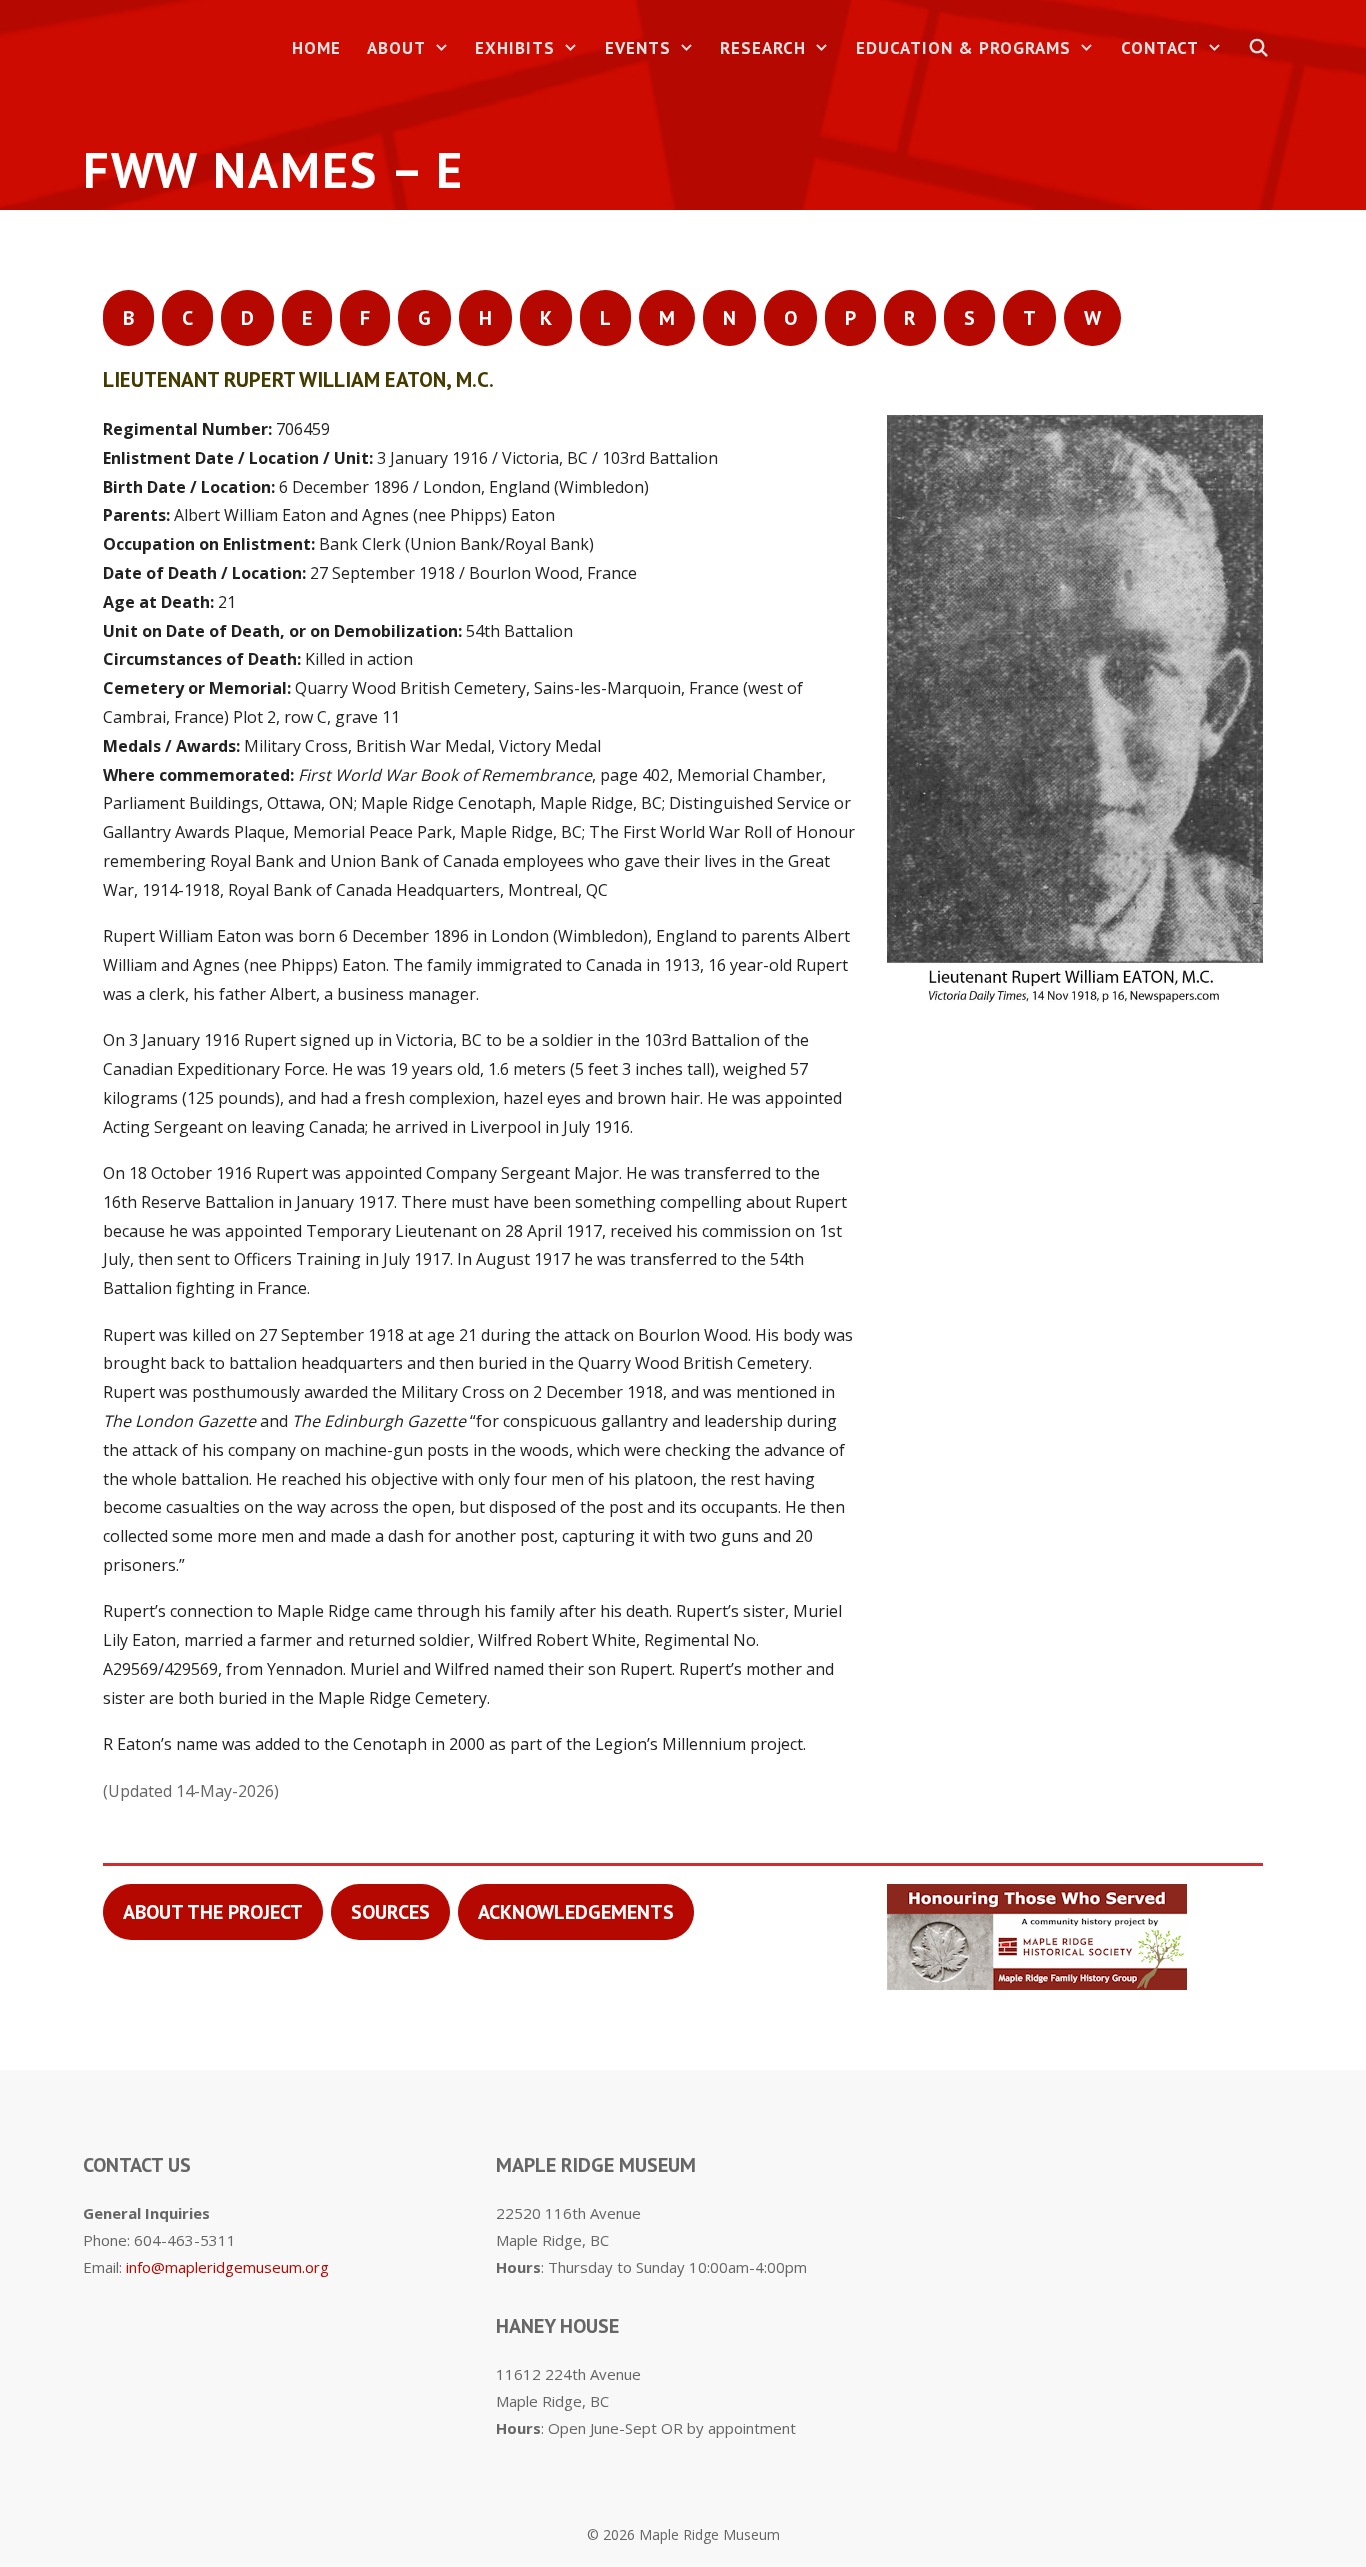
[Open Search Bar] (1259, 48)
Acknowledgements (576, 1912)
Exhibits (515, 48)
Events (638, 48)
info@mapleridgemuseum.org (227, 2267)
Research (763, 48)
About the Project (213, 1912)
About (396, 48)
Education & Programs (963, 48)
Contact (1160, 48)
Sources (390, 1912)
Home (316, 48)
